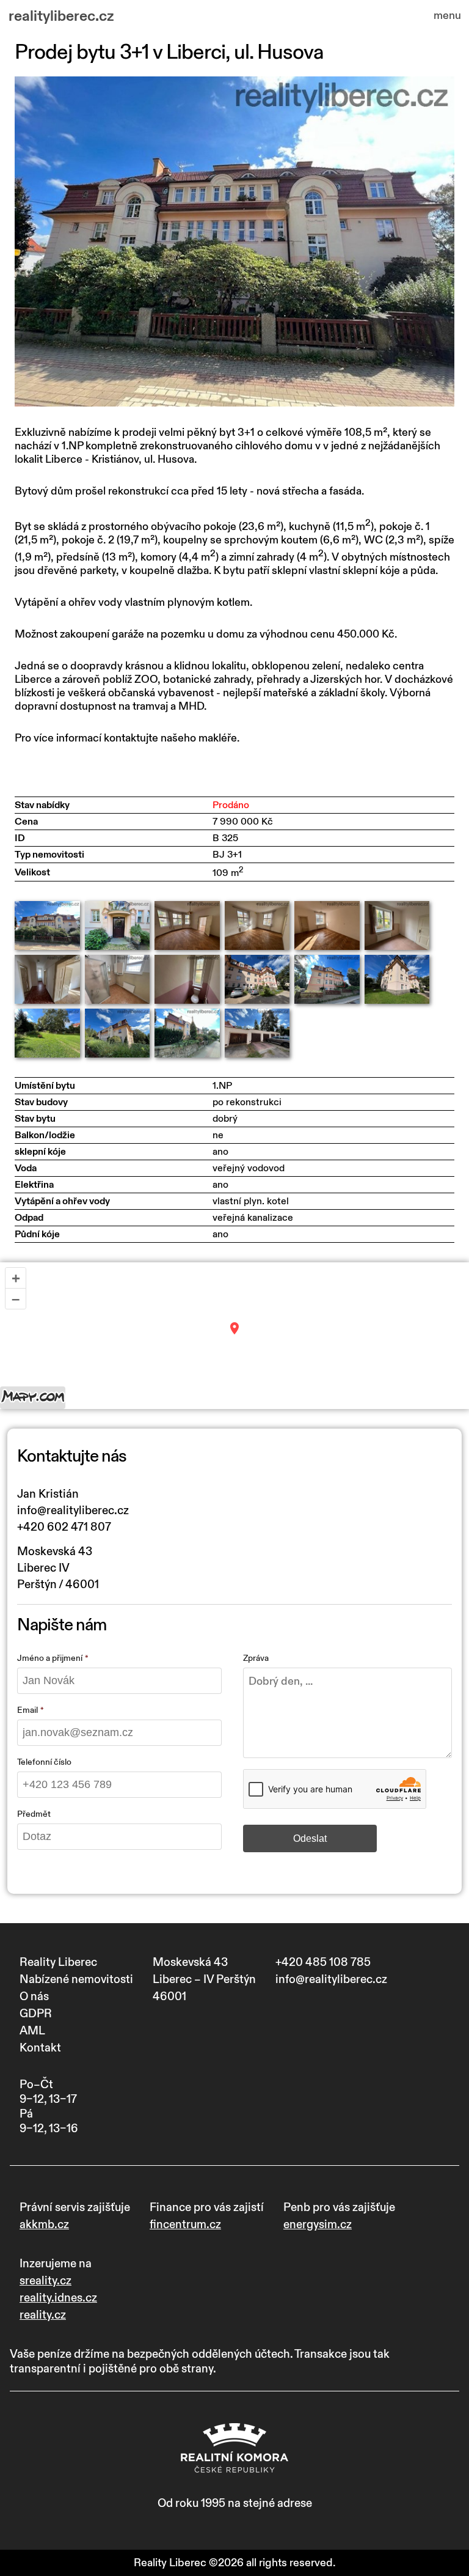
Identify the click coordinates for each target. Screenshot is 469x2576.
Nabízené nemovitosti (76, 1979)
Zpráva (256, 1658)
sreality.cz (45, 2281)
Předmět (34, 1814)
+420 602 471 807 (64, 1527)
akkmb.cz (44, 2225)
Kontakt (40, 2048)
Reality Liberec (58, 1962)
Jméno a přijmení (50, 1658)
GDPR (36, 2014)
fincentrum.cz (185, 2225)
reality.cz (43, 2315)
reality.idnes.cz (58, 2298)
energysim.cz (318, 2225)
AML (32, 2031)
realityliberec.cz (61, 17)
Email (27, 1710)
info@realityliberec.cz (73, 1511)
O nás (34, 1996)
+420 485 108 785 (323, 1962)
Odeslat (310, 1838)
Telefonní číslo (44, 1762)
